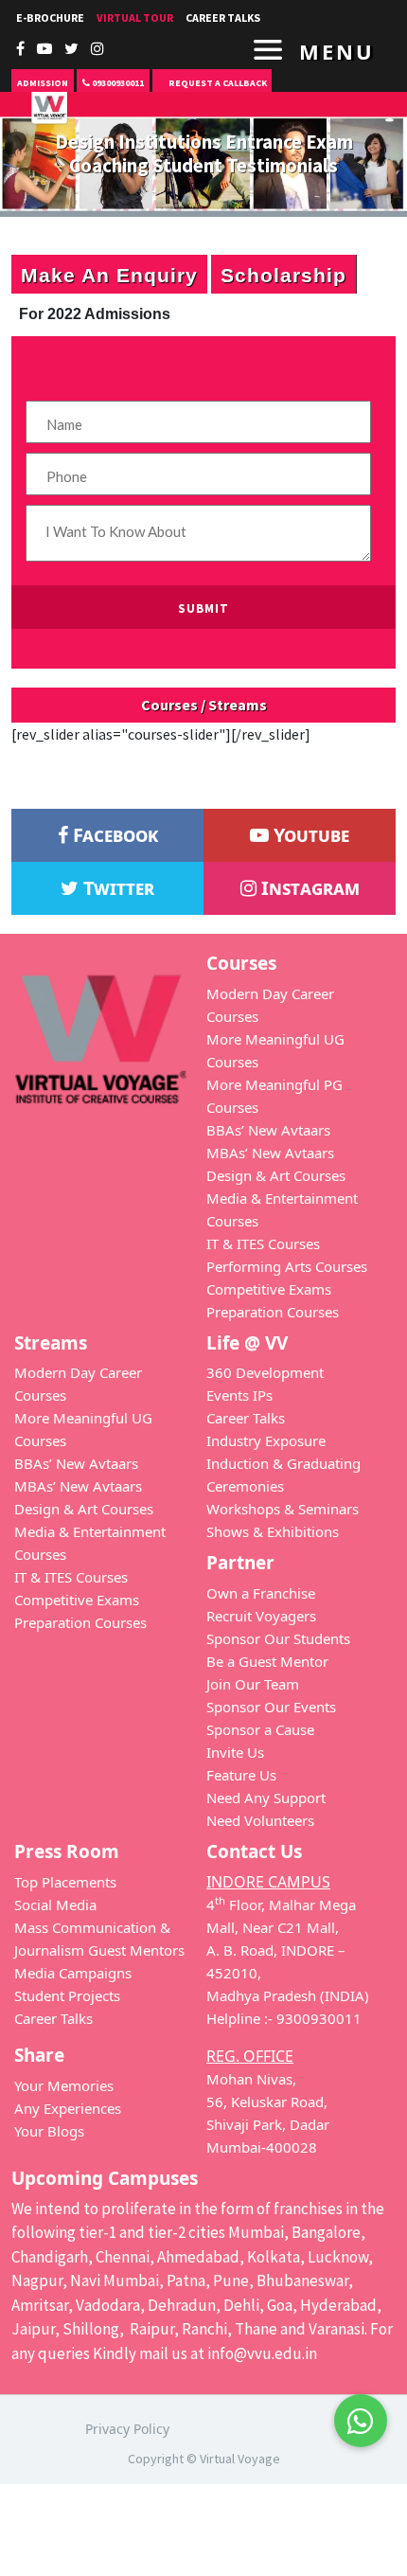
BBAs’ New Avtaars (268, 1130)
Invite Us (235, 1752)
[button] (361, 2409)
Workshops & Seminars (283, 1509)
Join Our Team (253, 1684)
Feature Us (241, 1775)
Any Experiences (68, 2108)
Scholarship (283, 274)
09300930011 (117, 83)
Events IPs (239, 1395)
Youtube (309, 835)
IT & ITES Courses (263, 1243)
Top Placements (65, 1882)
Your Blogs (49, 2131)
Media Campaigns (73, 1973)
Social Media (55, 1905)
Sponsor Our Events (271, 1707)
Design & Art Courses (276, 1175)
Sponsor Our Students (278, 1638)
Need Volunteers (260, 1820)
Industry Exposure (266, 1440)
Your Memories (64, 2085)
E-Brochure (50, 18)
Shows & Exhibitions (273, 1531)
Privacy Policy (127, 2429)
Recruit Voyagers (261, 1616)
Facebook (113, 835)
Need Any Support (266, 1798)
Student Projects (67, 1995)
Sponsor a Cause (260, 1729)
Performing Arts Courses (287, 1266)
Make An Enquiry (109, 274)
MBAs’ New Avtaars (270, 1153)
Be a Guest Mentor (267, 1661)
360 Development (265, 1372)
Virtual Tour (135, 18)
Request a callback (217, 83)
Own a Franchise (261, 1593)
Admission (43, 83)
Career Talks (223, 18)
